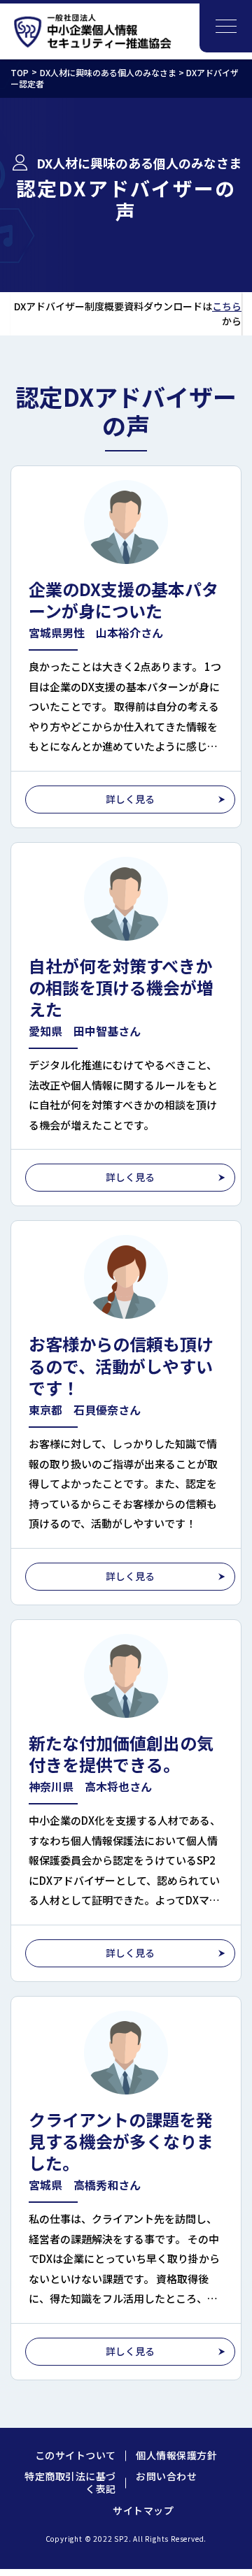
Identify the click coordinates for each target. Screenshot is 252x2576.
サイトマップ (143, 2510)
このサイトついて (76, 2455)
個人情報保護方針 (176, 2455)
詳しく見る (130, 799)
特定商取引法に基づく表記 (70, 2482)
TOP (20, 72)
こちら (227, 306)
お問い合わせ (166, 2476)
